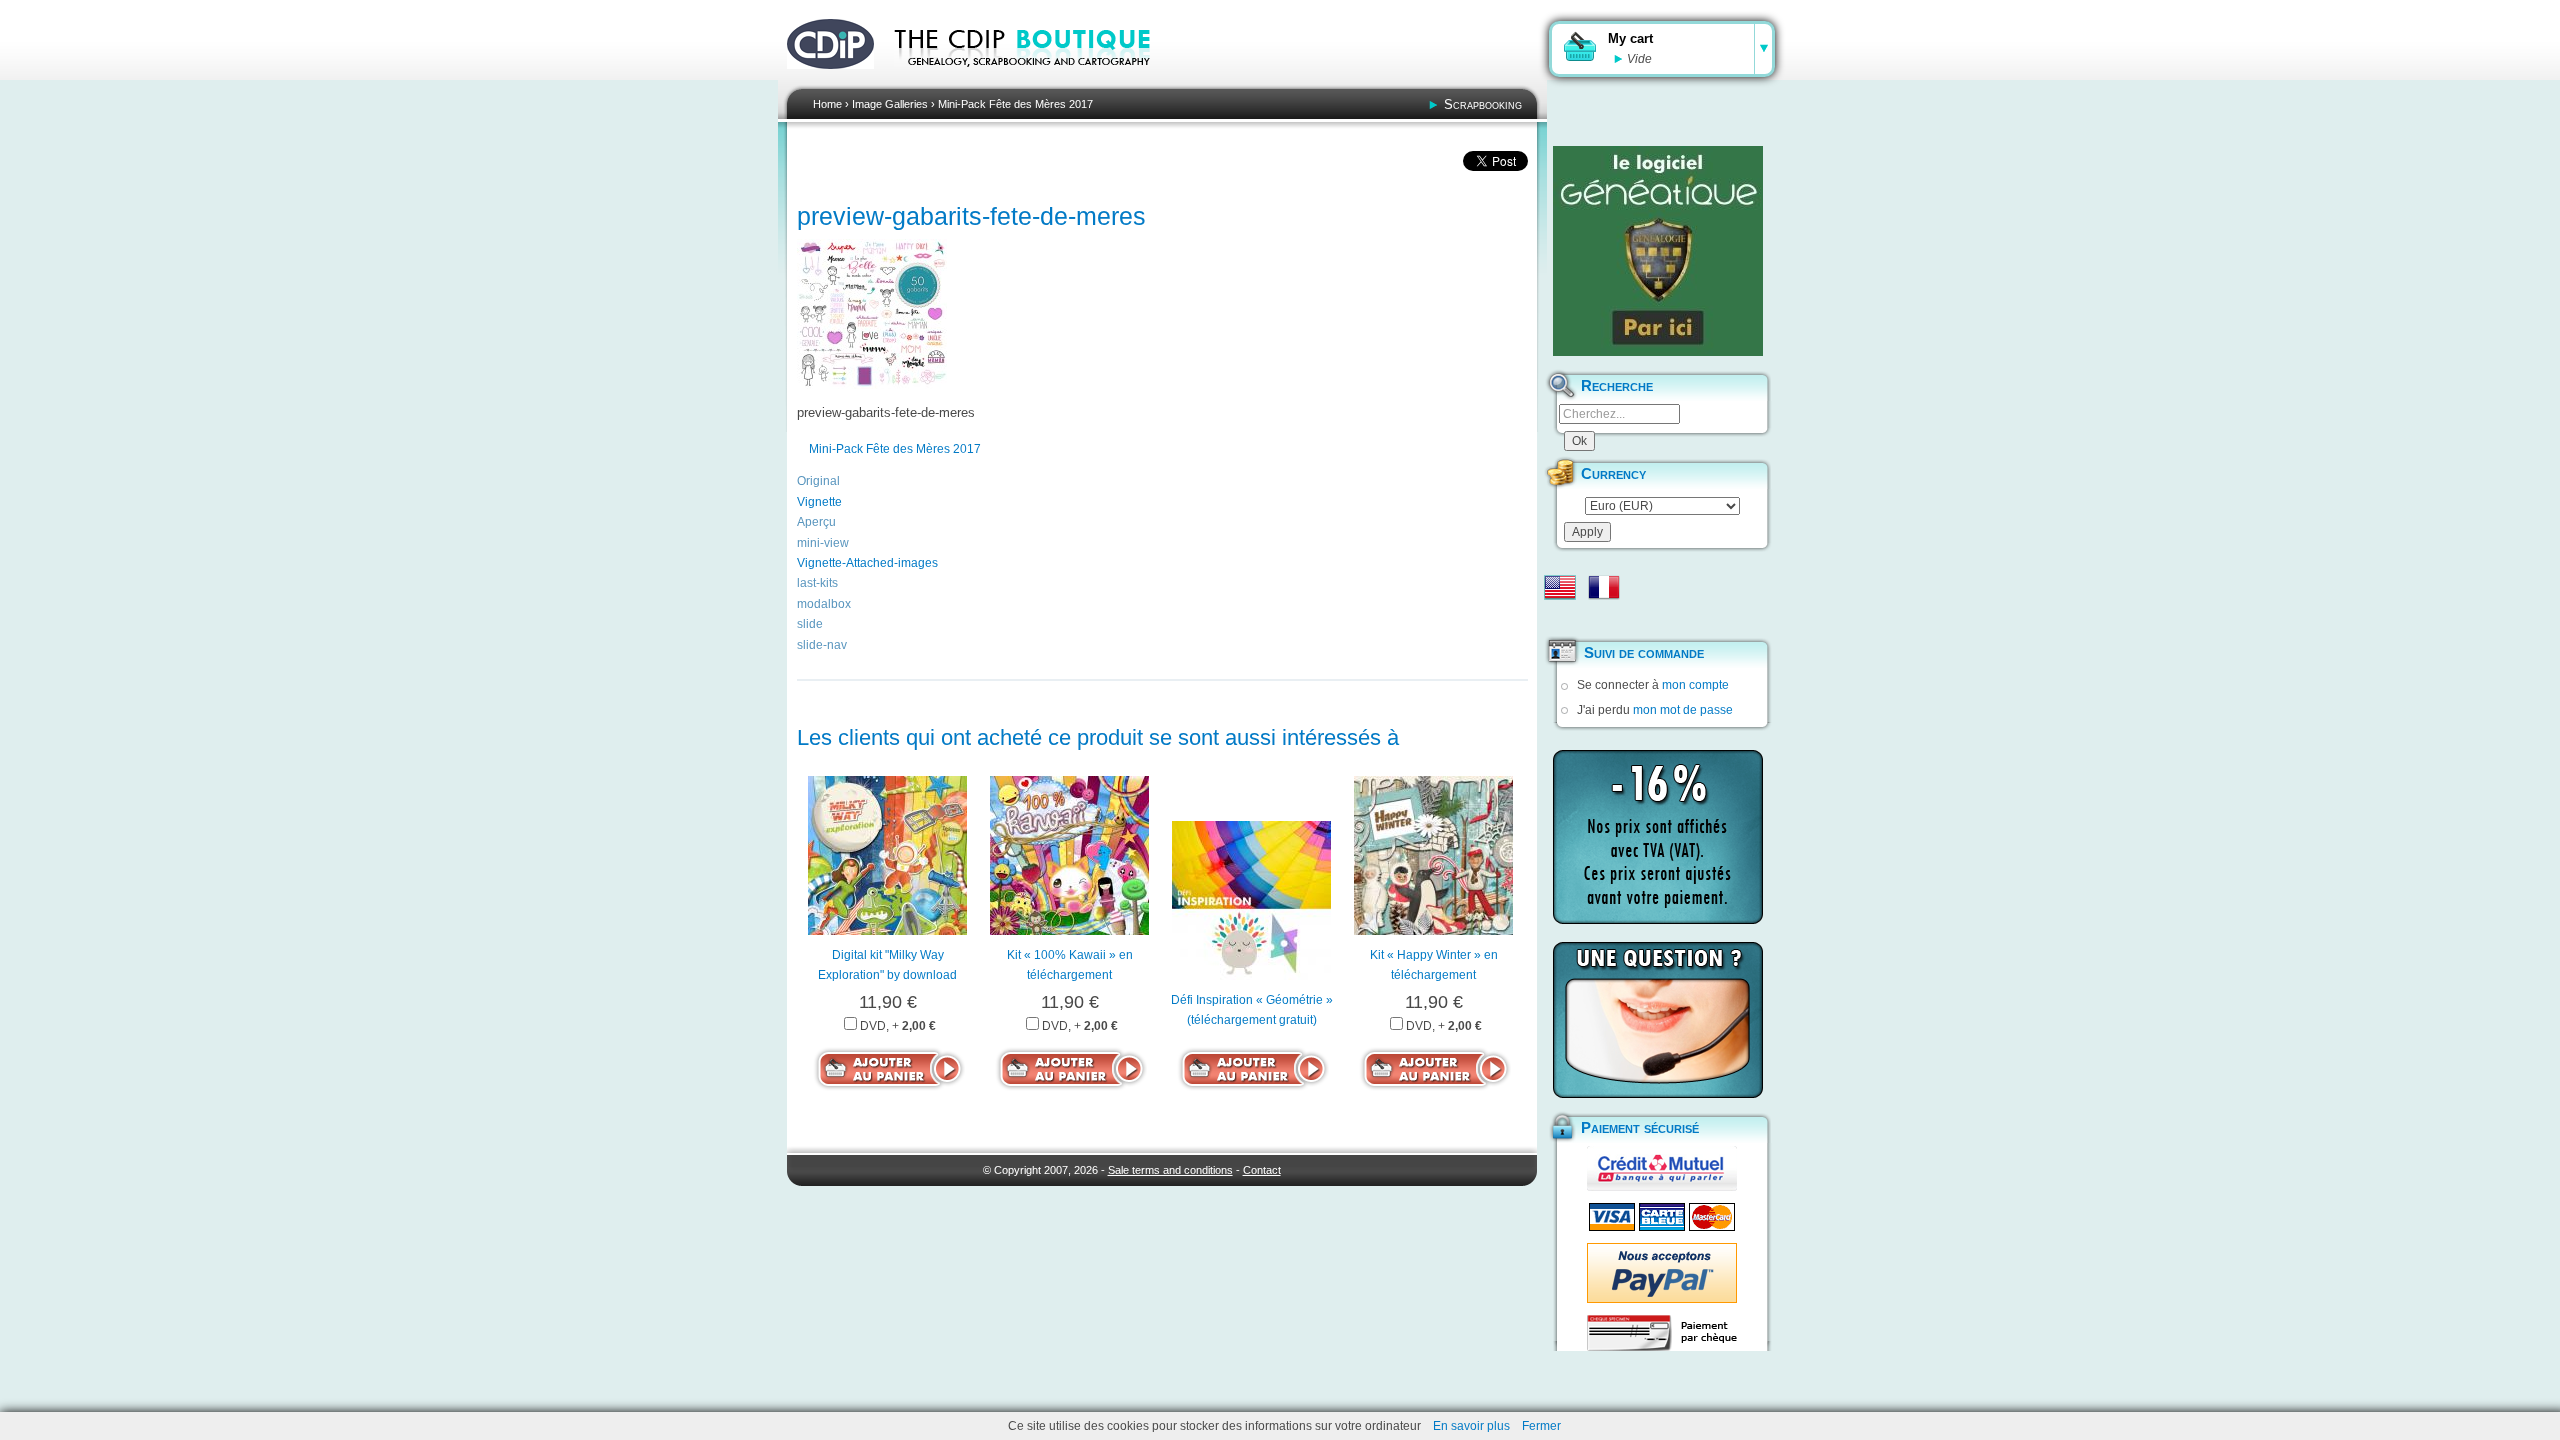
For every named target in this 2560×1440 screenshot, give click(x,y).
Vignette (819, 502)
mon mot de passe (1683, 710)
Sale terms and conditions (1170, 1170)
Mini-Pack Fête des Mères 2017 (1015, 104)
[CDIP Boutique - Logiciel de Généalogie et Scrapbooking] (1036, 80)
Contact (1262, 1170)
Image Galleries (890, 104)
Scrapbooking (1483, 104)
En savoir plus (1471, 1426)
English (1560, 587)
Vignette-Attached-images (867, 563)
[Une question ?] (1658, 1020)
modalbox (824, 604)
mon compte (1695, 685)
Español (1560, 619)
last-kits (817, 583)
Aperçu (816, 522)
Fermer (1541, 1426)
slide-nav (822, 645)
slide (810, 624)
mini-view (823, 543)
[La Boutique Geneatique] (1658, 251)
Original (818, 481)
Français (1604, 587)
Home (827, 104)
